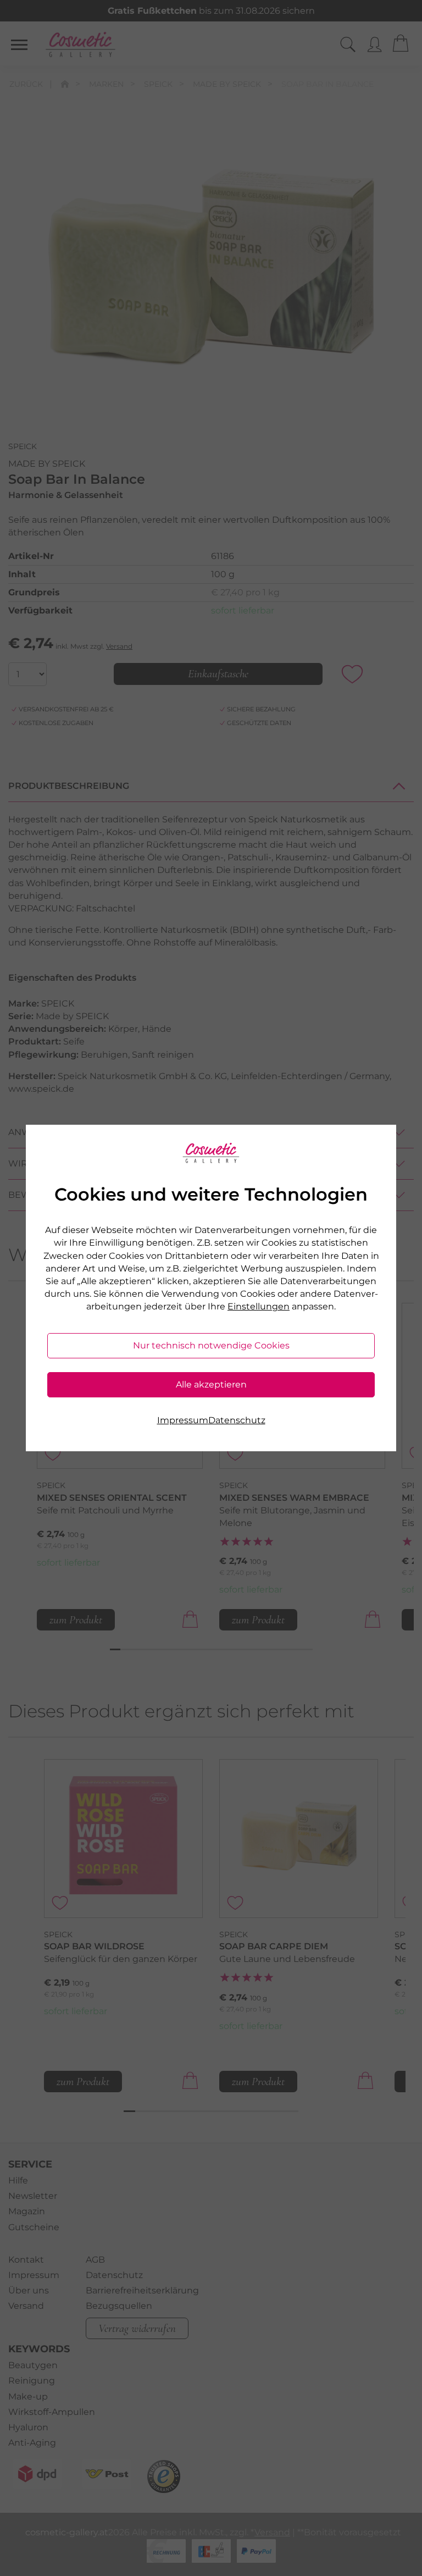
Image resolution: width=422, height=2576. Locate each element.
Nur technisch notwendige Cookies (211, 1345)
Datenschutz (237, 1420)
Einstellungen (259, 1306)
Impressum (183, 1420)
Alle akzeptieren (211, 1384)
